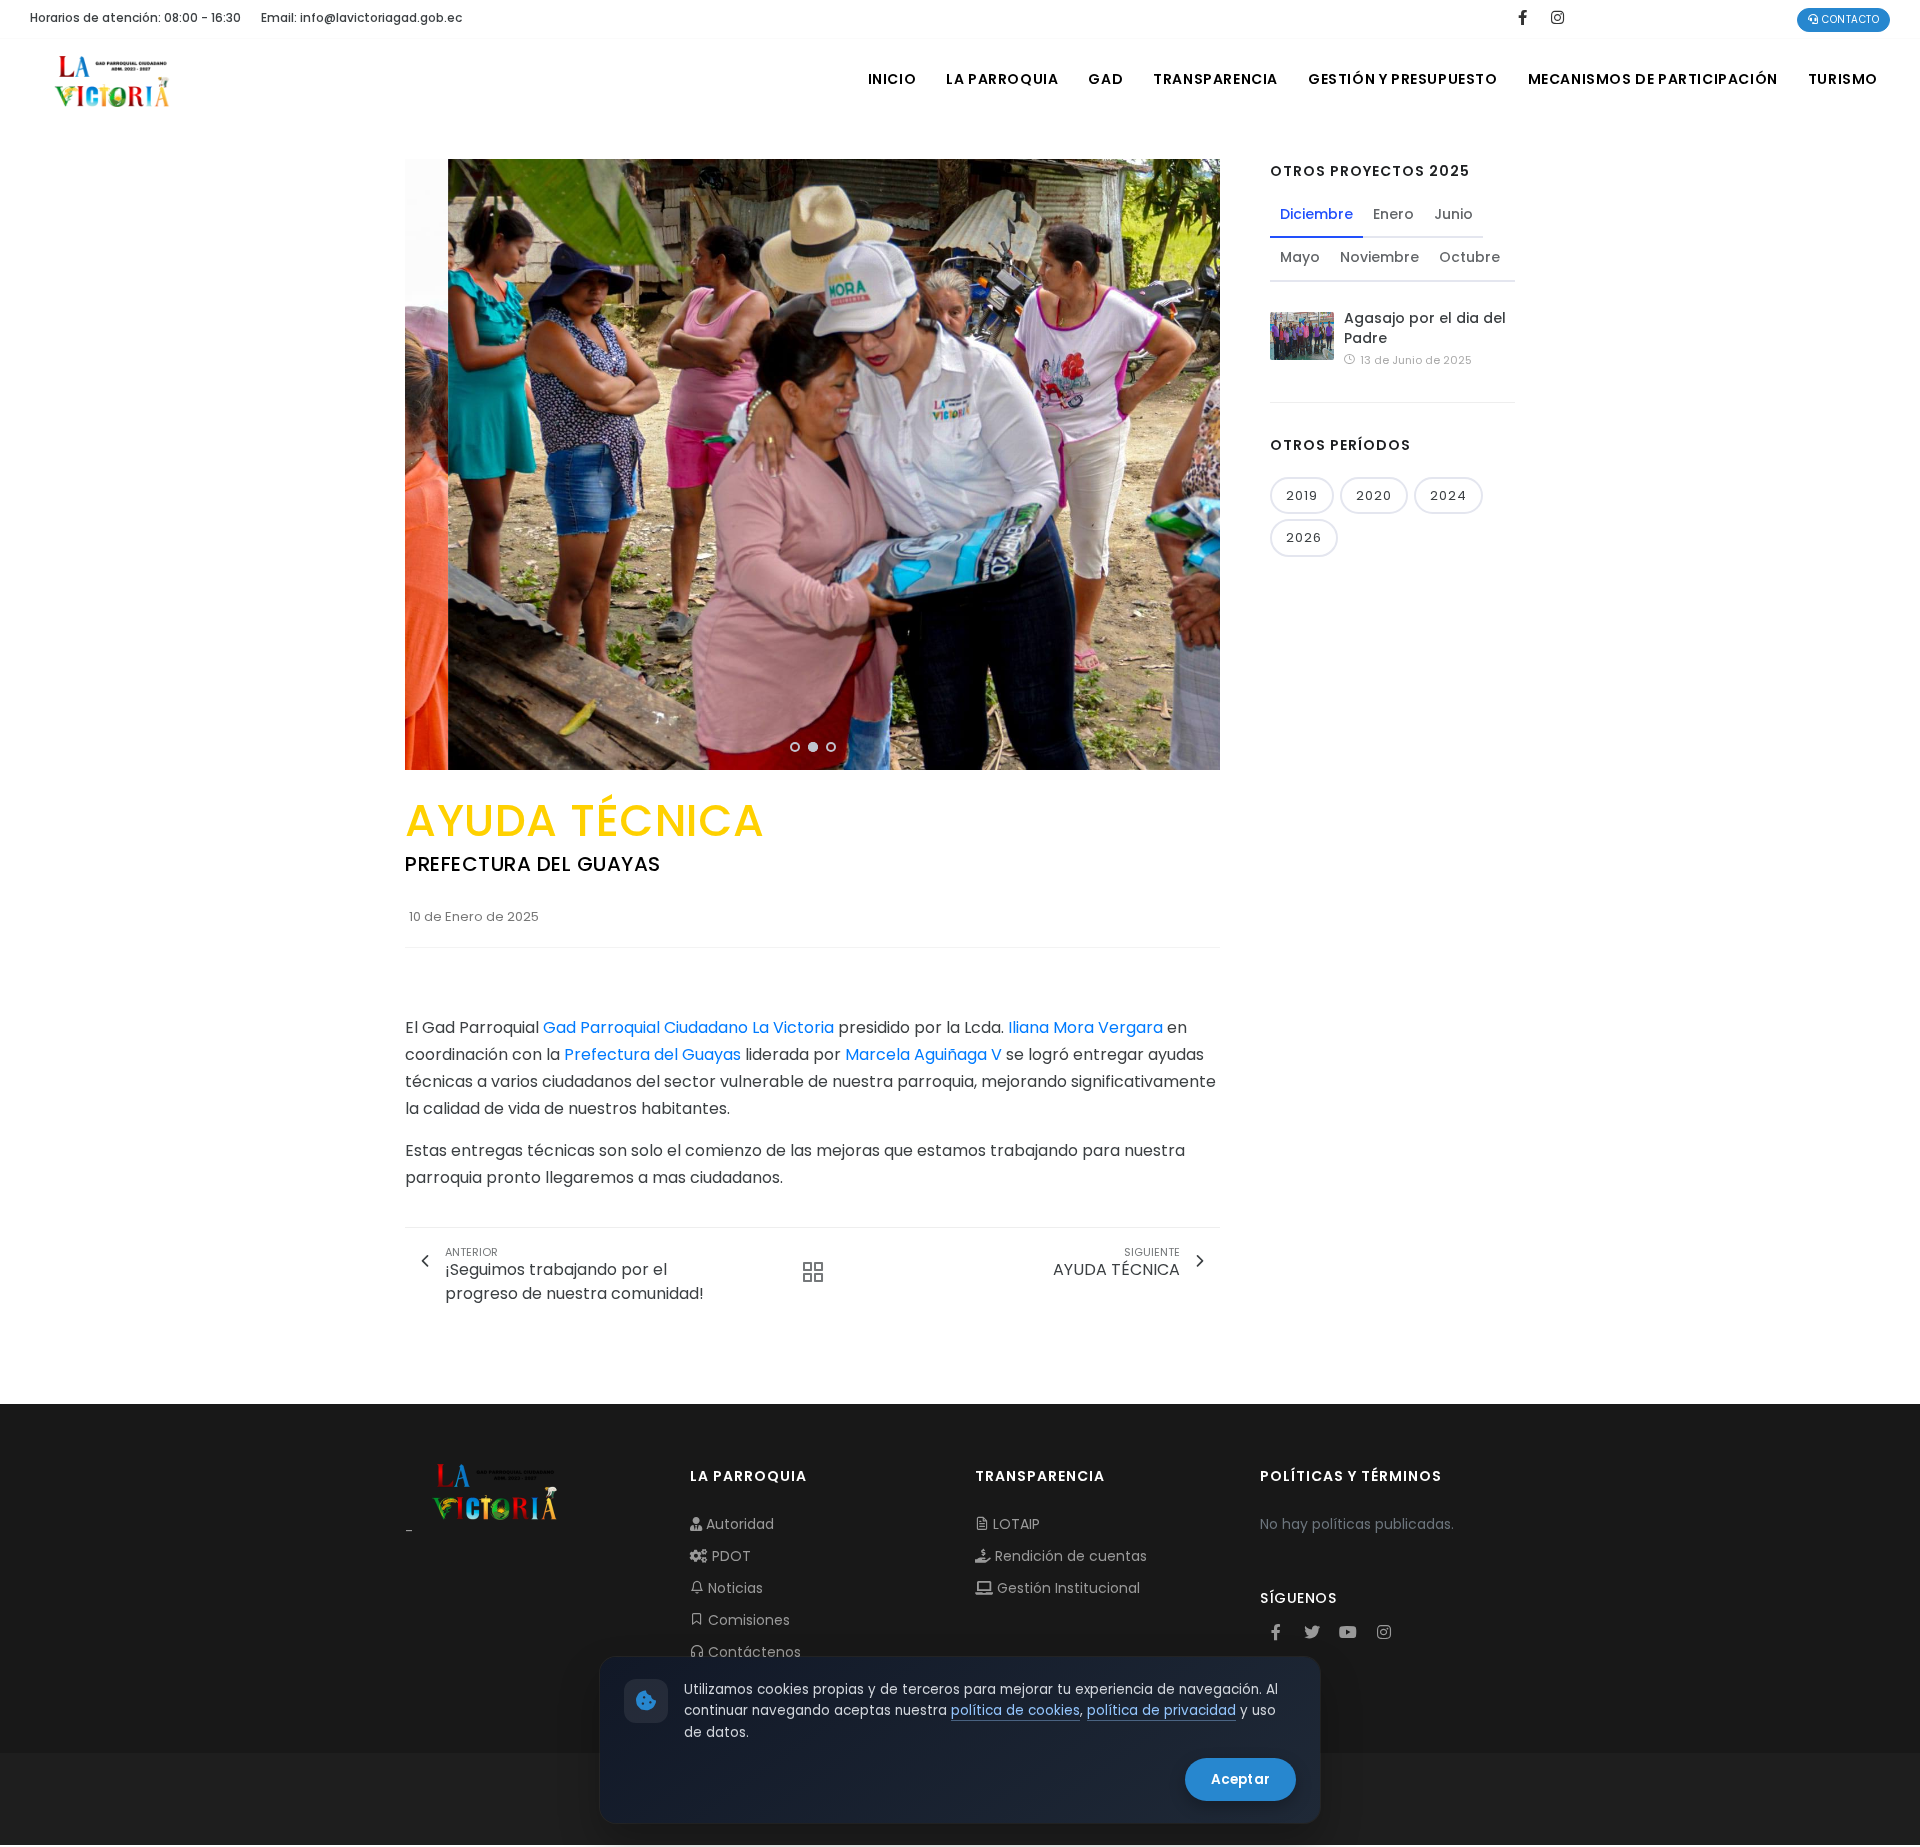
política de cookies (1015, 1710)
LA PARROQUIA (1002, 79)
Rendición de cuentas (1069, 1556)
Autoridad (738, 1524)
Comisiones (747, 1620)
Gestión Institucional (1066, 1588)
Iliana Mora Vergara (1085, 1027)
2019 (1302, 495)
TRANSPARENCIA (1215, 79)
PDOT (729, 1556)
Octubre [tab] (1469, 257)
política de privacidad (1161, 1710)
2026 (1304, 537)
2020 (1374, 495)
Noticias (733, 1588)
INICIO (892, 79)
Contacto (1849, 19)
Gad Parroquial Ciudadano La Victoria (688, 1027)
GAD (1105, 79)
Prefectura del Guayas (652, 1054)
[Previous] (425, 462)
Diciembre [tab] (1316, 214)
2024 (1448, 495)
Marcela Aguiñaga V (923, 1054)
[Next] (1200, 462)
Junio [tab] (1453, 214)
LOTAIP (1014, 1524)
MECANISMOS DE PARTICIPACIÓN (1653, 79)
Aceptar (1240, 1779)
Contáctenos (752, 1652)
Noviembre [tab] (1379, 257)
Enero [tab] (1393, 214)
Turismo (1843, 79)
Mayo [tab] (1300, 257)
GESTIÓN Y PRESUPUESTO (1403, 79)
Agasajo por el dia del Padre (1425, 328)
